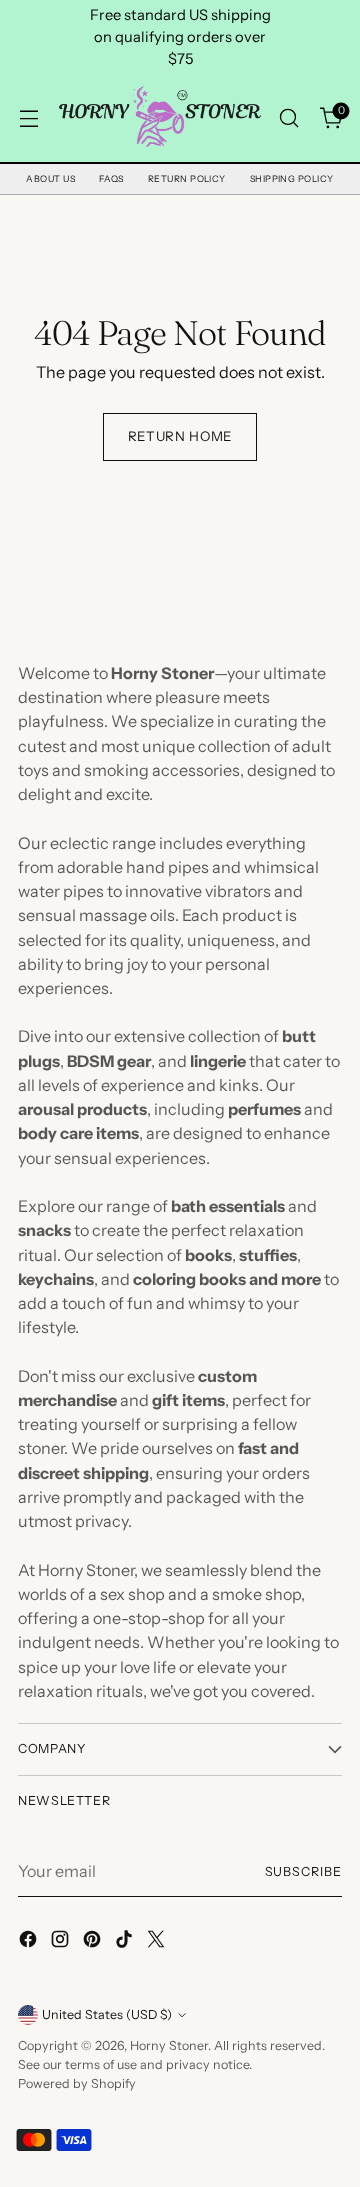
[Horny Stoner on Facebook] (30, 1942)
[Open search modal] (288, 118)
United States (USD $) (107, 2014)
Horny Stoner (169, 2045)
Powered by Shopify (77, 2083)
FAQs (111, 178)
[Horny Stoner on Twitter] (158, 1942)
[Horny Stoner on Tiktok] (126, 1942)
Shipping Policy (292, 178)
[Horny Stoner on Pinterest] (94, 1942)
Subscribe (303, 1871)
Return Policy (187, 178)
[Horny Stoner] (158, 118)
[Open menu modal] (28, 118)
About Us (50, 178)
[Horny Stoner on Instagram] (62, 1942)
